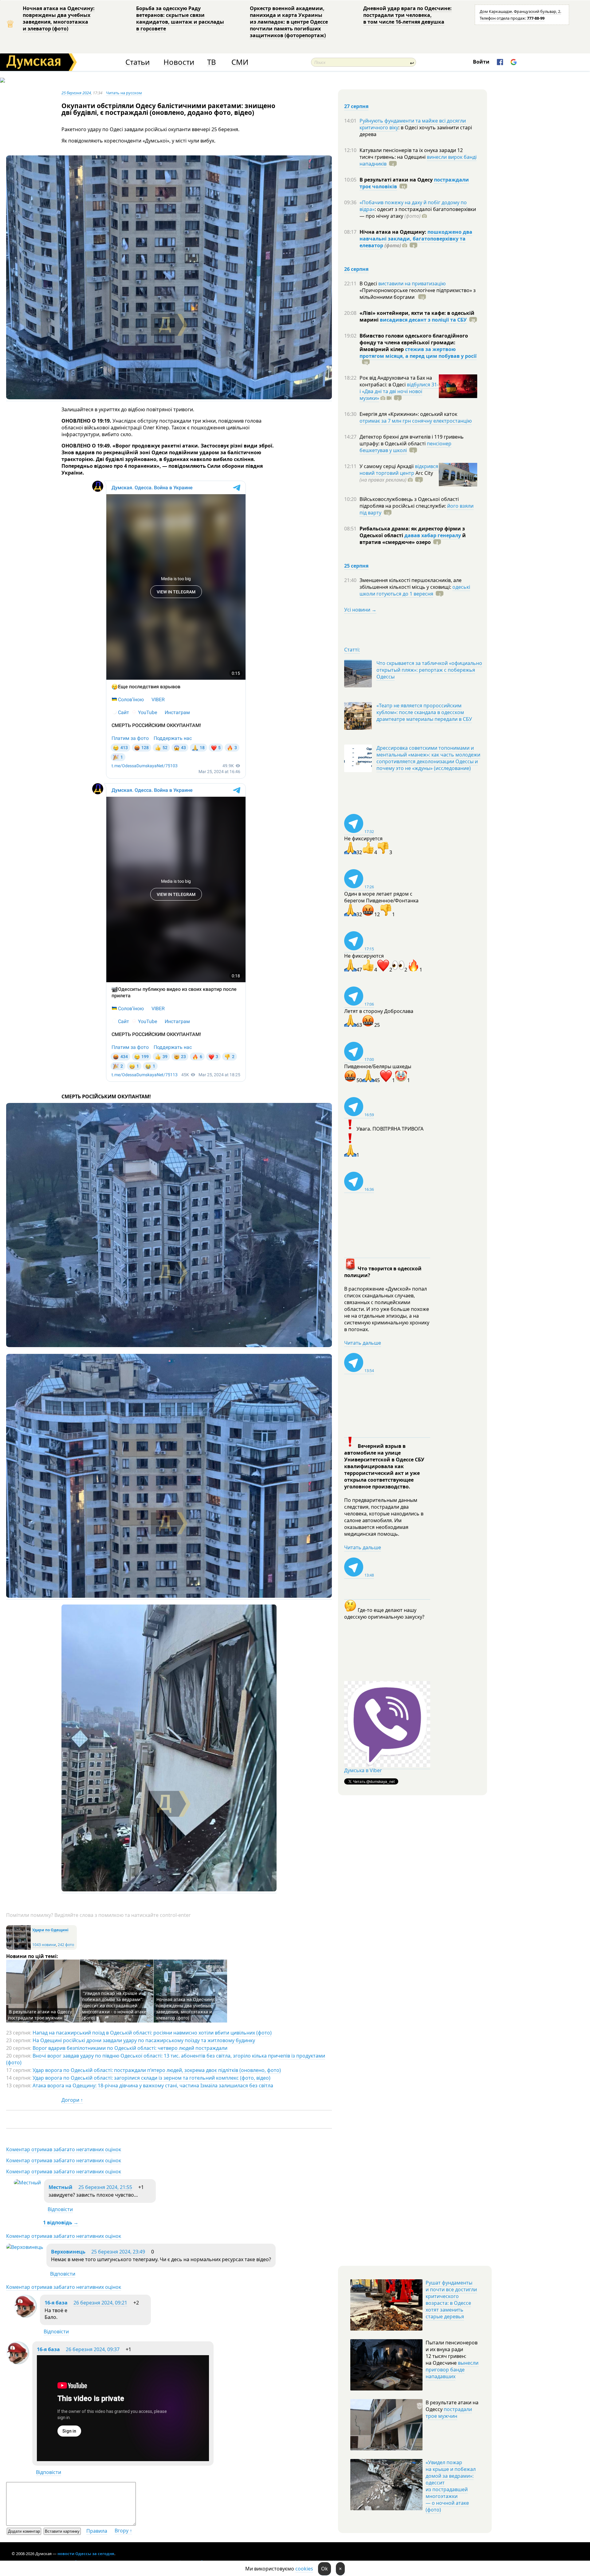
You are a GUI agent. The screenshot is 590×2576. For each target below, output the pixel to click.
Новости (179, 62)
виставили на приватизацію (412, 283)
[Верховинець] (25, 2247)
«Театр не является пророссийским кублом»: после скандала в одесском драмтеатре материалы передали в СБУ (424, 712)
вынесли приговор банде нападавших (452, 2370)
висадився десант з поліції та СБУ (423, 320)
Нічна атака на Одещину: (393, 232)
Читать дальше (363, 1343)
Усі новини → (360, 610)
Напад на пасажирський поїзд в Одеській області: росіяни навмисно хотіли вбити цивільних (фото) (152, 2033)
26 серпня (356, 269)
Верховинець (68, 2252)
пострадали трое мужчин (449, 2413)
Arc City (396, 476)
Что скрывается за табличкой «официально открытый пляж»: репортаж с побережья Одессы (429, 670)
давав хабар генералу (433, 535)
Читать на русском (124, 93)
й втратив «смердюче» (413, 539)
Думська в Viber (363, 1770)
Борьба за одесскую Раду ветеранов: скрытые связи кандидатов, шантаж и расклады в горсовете (180, 18)
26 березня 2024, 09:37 (93, 2349)
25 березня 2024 (76, 93)
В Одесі (369, 283)
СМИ (240, 62)
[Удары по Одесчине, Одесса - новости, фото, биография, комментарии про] (18, 1948)
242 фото (66, 1945)
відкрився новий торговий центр (399, 470)
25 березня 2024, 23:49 (118, 2252)
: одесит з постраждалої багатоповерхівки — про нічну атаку (418, 213)
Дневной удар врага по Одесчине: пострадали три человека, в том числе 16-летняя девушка (407, 15)
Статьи (138, 62)
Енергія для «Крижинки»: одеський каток (408, 414)
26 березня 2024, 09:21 (100, 2303)
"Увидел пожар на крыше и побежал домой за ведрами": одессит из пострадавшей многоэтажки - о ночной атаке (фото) (114, 2005)
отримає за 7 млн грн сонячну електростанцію (416, 421)
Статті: (352, 650)
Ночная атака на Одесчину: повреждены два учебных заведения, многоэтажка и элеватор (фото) (59, 18)
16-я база (56, 2303)
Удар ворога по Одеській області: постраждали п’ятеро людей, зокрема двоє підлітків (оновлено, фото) (157, 2070)
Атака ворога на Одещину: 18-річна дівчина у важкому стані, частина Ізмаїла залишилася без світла (153, 2085)
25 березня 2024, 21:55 (105, 2187)
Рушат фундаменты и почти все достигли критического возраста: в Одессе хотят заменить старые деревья (451, 2300)
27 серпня (356, 106)
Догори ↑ (72, 2100)
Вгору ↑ (123, 2531)
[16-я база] (25, 2316)
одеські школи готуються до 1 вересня (415, 590)
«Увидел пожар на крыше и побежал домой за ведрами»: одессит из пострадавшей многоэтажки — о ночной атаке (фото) (451, 2486)
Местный (61, 2187)
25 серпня (356, 566)
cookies (304, 2569)
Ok (324, 2569)
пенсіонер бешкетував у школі (405, 447)
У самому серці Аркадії (387, 466)
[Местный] (27, 2183)
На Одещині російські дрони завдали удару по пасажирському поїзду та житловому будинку (144, 2040)
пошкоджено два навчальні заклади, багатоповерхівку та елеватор (416, 239)
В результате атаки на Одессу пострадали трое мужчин (40, 2015)
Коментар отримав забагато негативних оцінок (64, 2149)
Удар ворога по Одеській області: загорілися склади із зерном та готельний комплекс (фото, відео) (151, 2078)
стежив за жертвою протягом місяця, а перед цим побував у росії (418, 353)
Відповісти (60, 2209)
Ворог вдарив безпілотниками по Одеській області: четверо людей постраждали (130, 2048)
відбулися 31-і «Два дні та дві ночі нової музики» (399, 391)
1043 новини (44, 1945)
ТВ (212, 62)
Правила (97, 2531)
